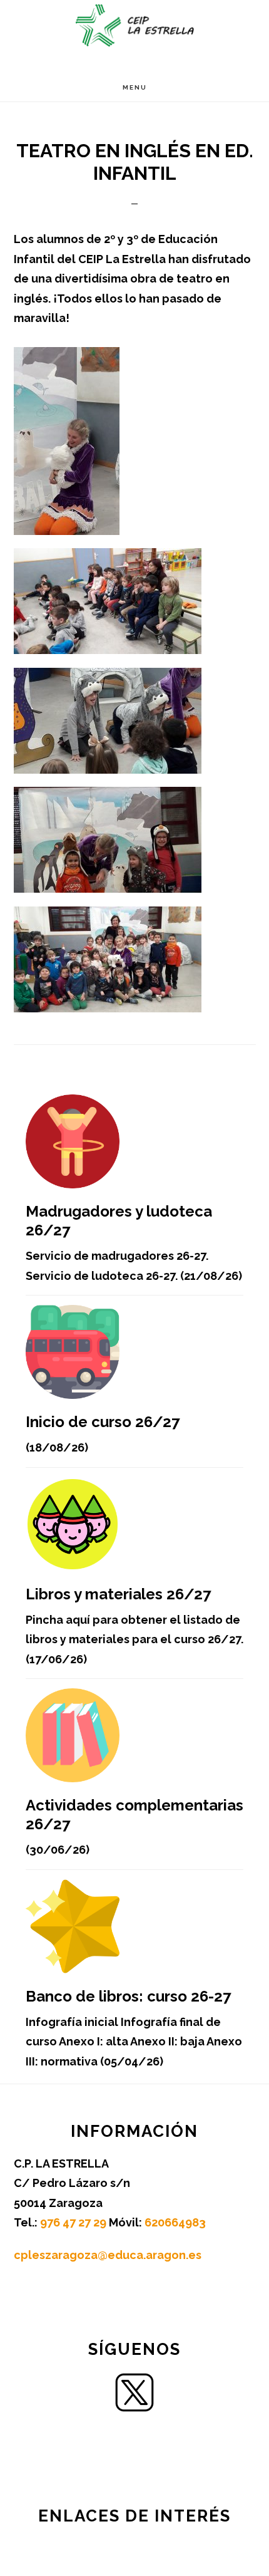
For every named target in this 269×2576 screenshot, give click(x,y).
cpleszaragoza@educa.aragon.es (108, 2255)
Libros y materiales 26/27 (118, 1594)
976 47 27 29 (74, 2222)
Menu (135, 87)
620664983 (175, 2222)
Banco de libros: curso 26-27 (128, 1996)
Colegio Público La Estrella (134, 25)
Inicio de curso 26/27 (103, 1422)
